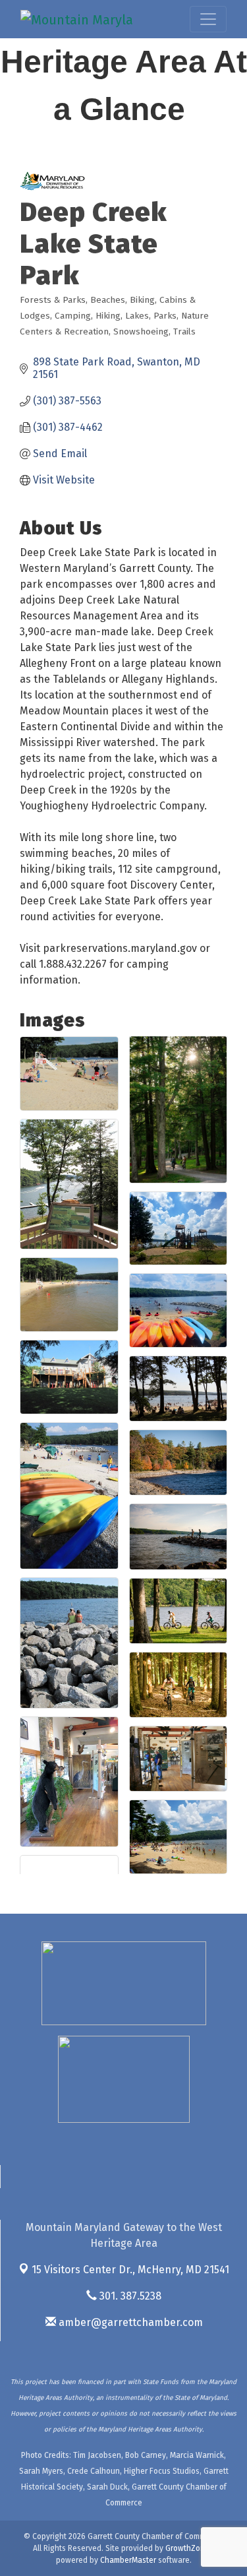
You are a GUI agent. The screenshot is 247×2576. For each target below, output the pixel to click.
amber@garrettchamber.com (129, 2322)
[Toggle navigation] (208, 19)
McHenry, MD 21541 (130, 2270)
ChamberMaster (128, 2560)
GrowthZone (187, 2548)
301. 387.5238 (129, 2296)
